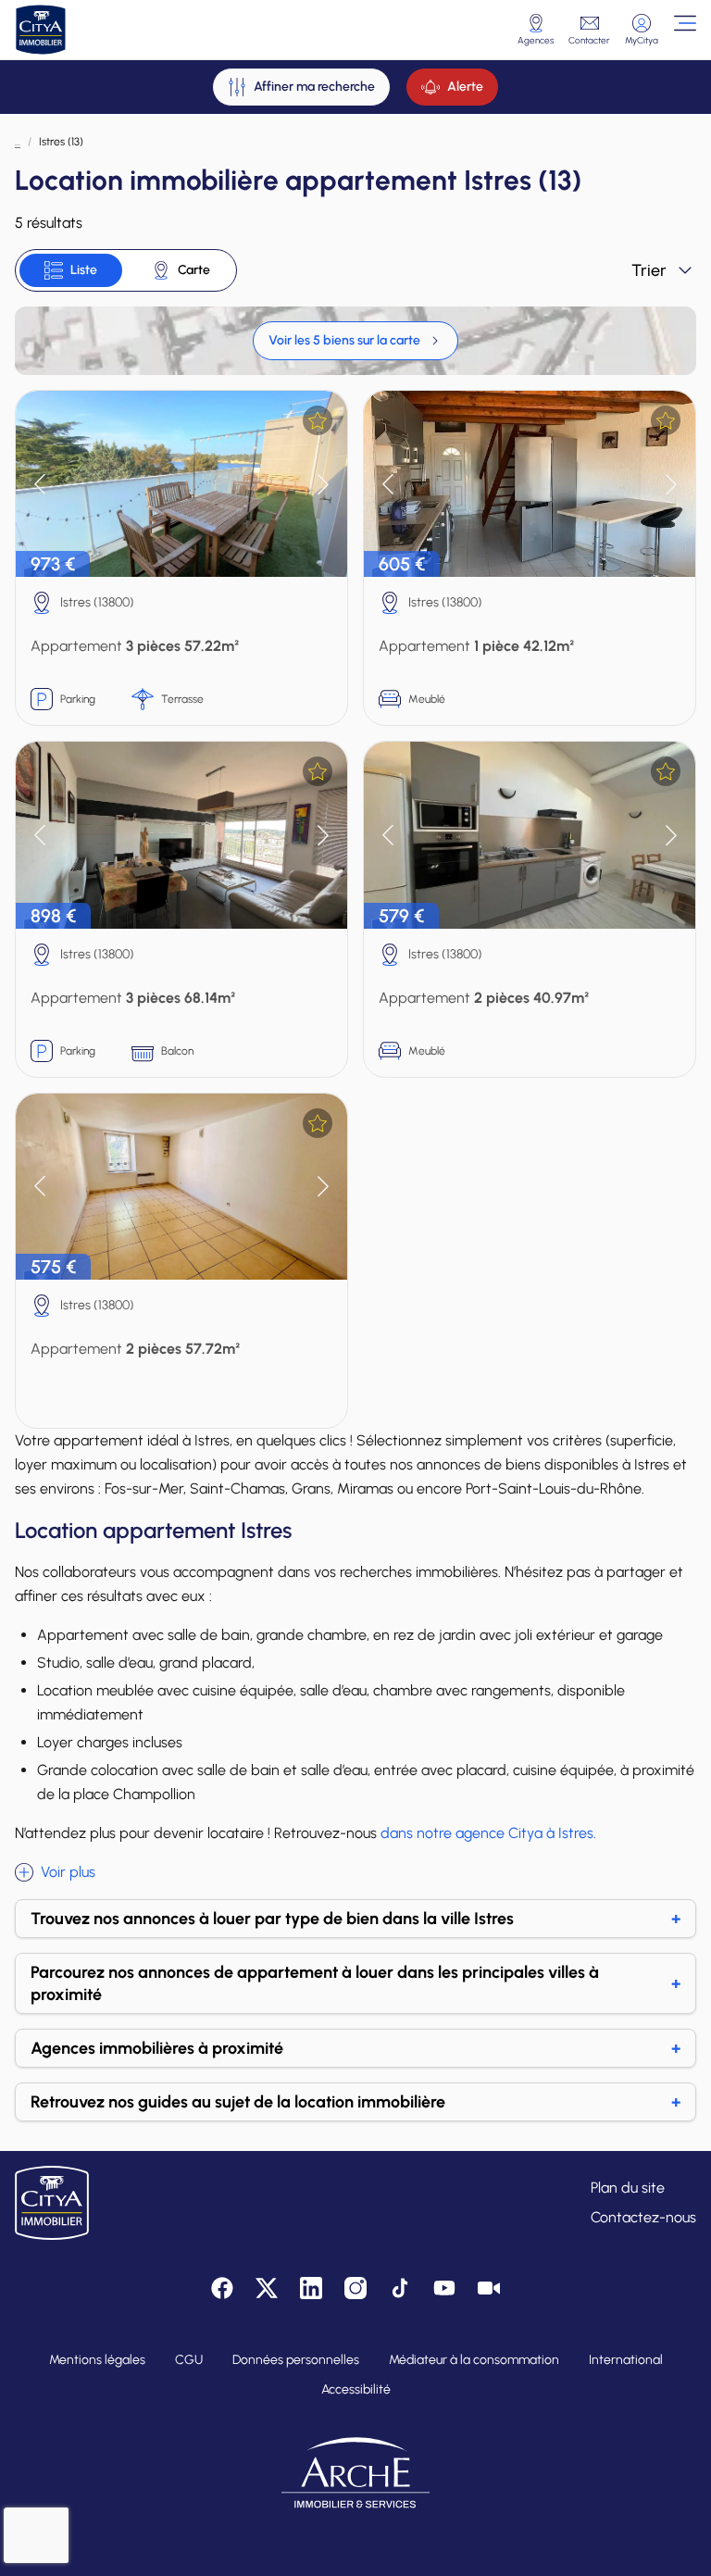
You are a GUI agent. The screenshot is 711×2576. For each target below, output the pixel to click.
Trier (649, 270)
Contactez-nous (643, 2217)
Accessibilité (356, 2389)
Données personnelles (296, 2360)
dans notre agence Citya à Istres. (488, 1833)
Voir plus (68, 1872)
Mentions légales (97, 2360)
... (18, 142)
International (626, 2360)
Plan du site (628, 2188)
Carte (194, 270)
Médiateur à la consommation (474, 2360)
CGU (189, 2360)
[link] (355, 341)
